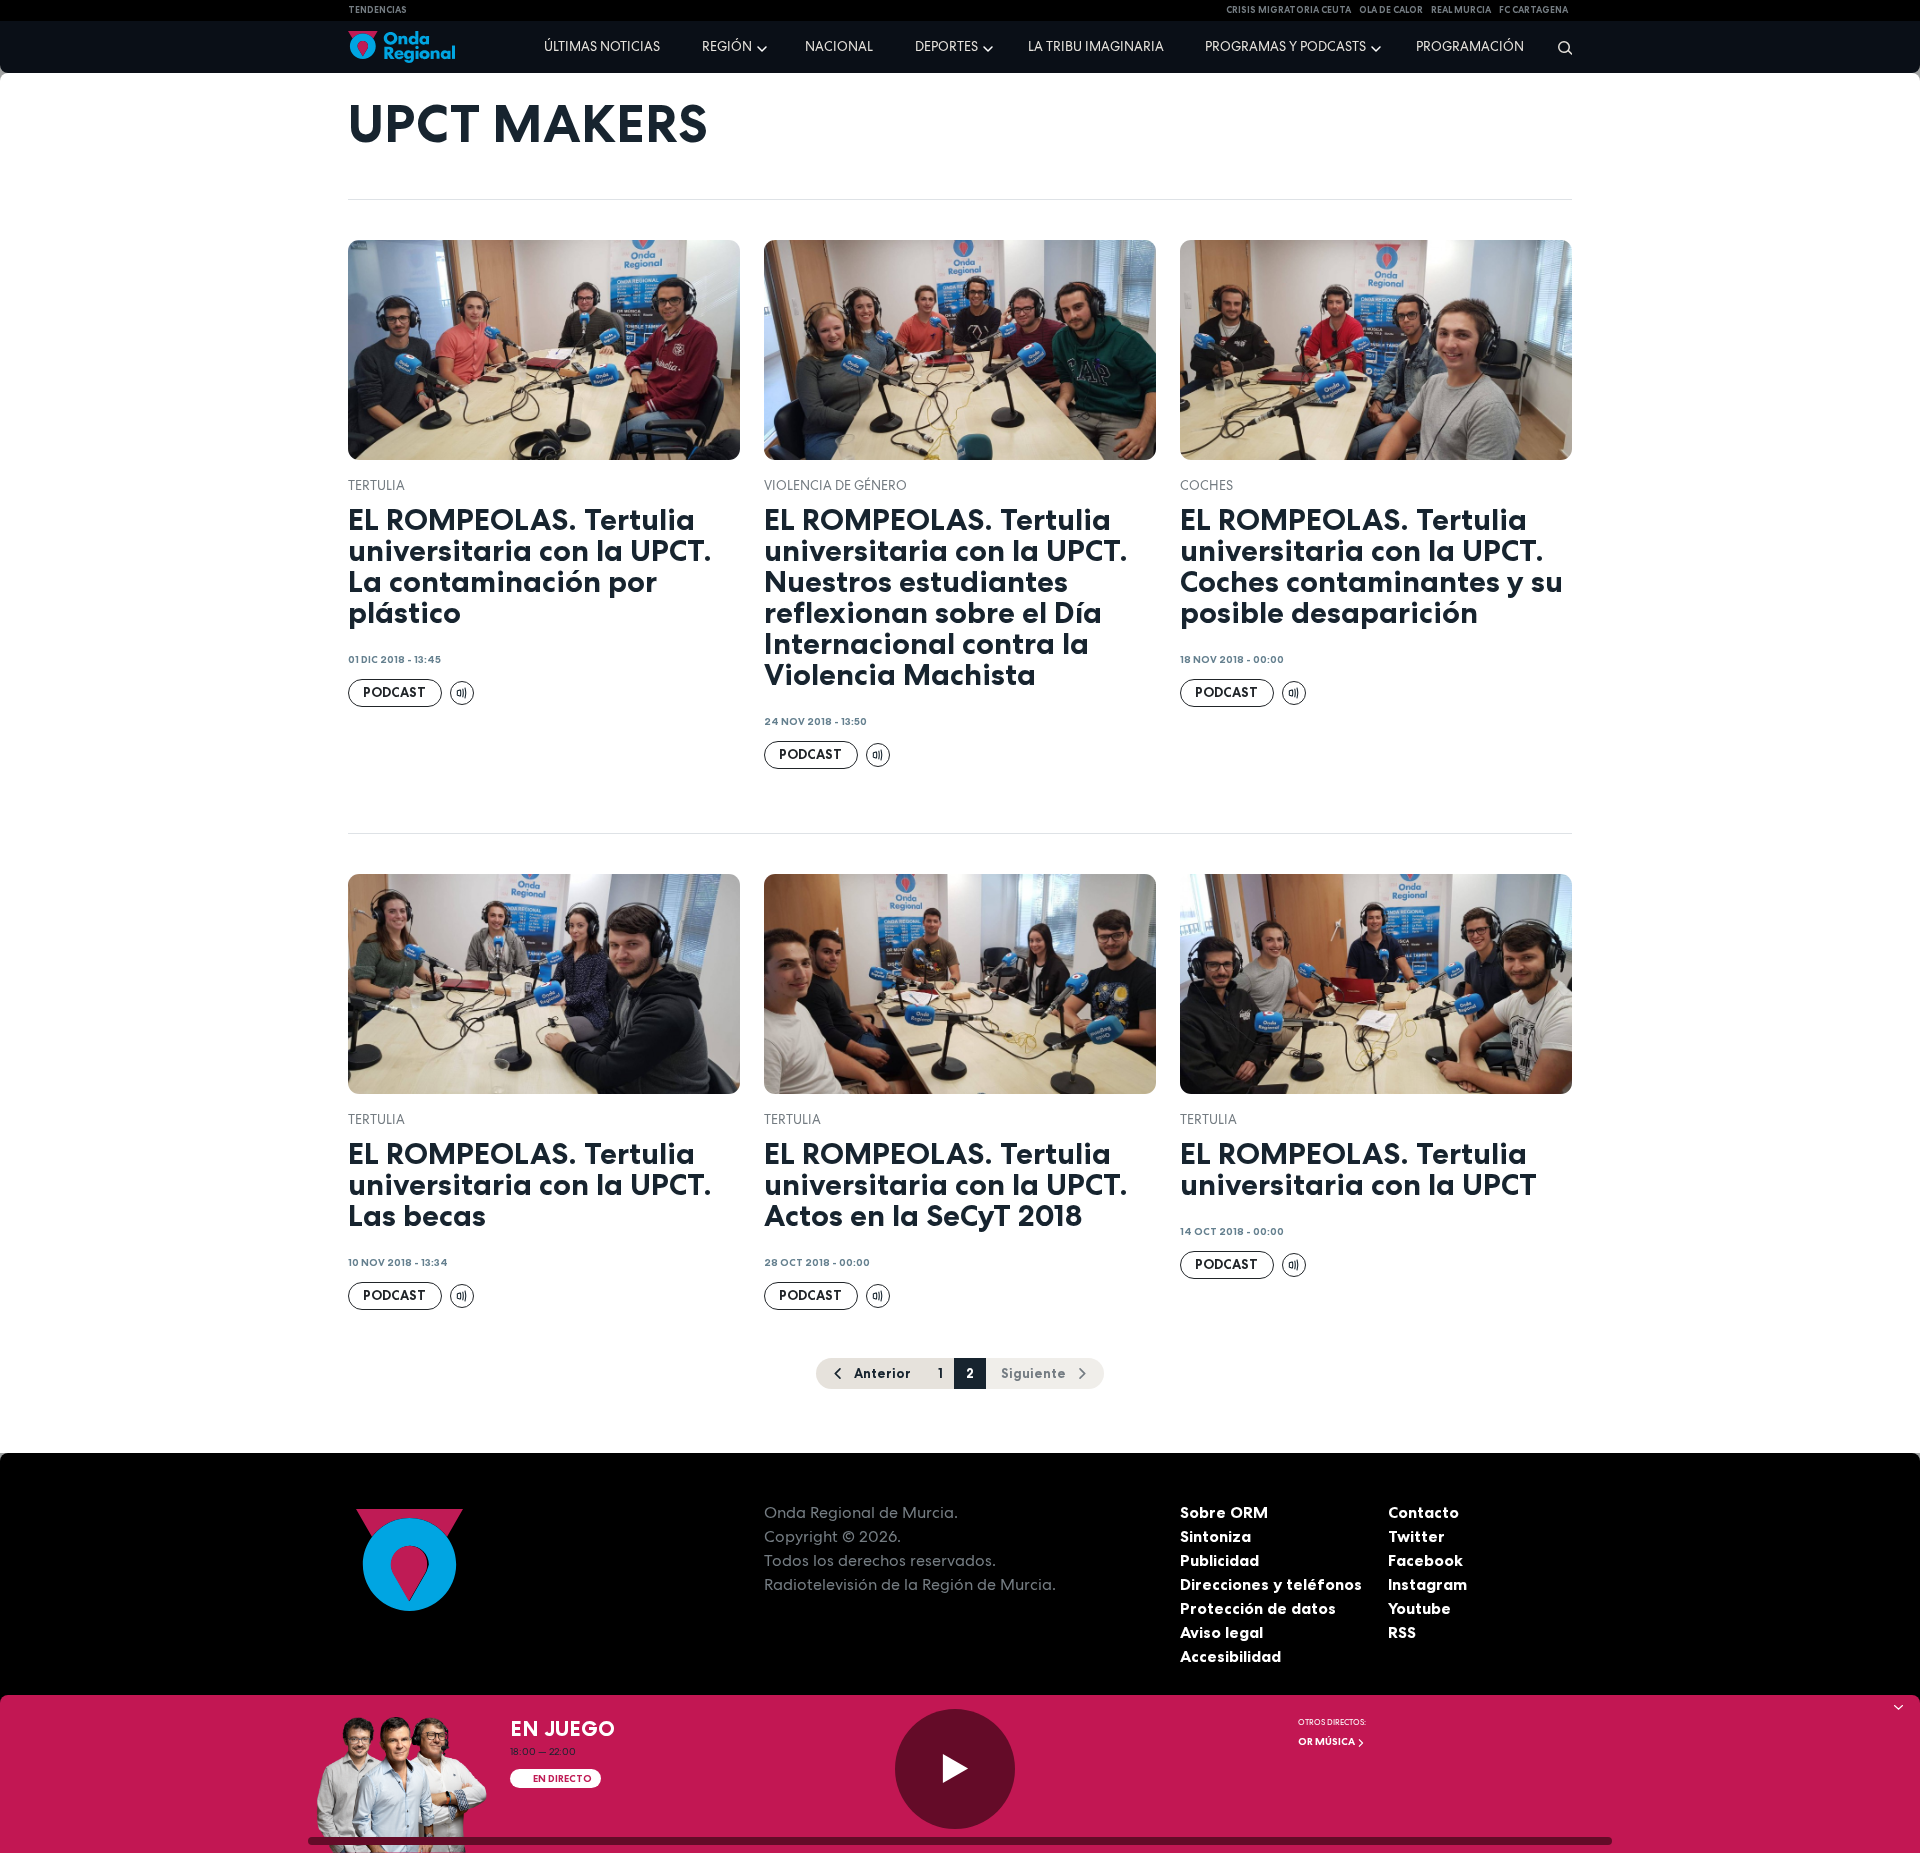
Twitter (1416, 1536)
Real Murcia (1461, 10)
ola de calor (1391, 10)
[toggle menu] (764, 46)
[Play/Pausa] (955, 1769)
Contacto (1423, 1512)
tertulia (376, 485)
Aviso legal (1221, 1632)
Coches (1206, 485)
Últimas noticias (602, 46)
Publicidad (1219, 1560)
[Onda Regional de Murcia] (401, 47)
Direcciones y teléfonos (1271, 1584)
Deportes (946, 46)
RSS (1402, 1632)
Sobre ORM (1224, 1512)
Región (727, 46)
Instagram (1427, 1584)
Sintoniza (1215, 1536)
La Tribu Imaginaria (1096, 46)
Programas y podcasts (1285, 46)
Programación (1470, 46)
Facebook (1425, 1560)
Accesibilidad (1230, 1656)
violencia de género (835, 485)
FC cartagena (1533, 10)
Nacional (839, 46)
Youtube (1419, 1608)
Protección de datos (1258, 1608)
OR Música (1327, 1741)
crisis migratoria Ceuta (1288, 10)
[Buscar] (1558, 47)
